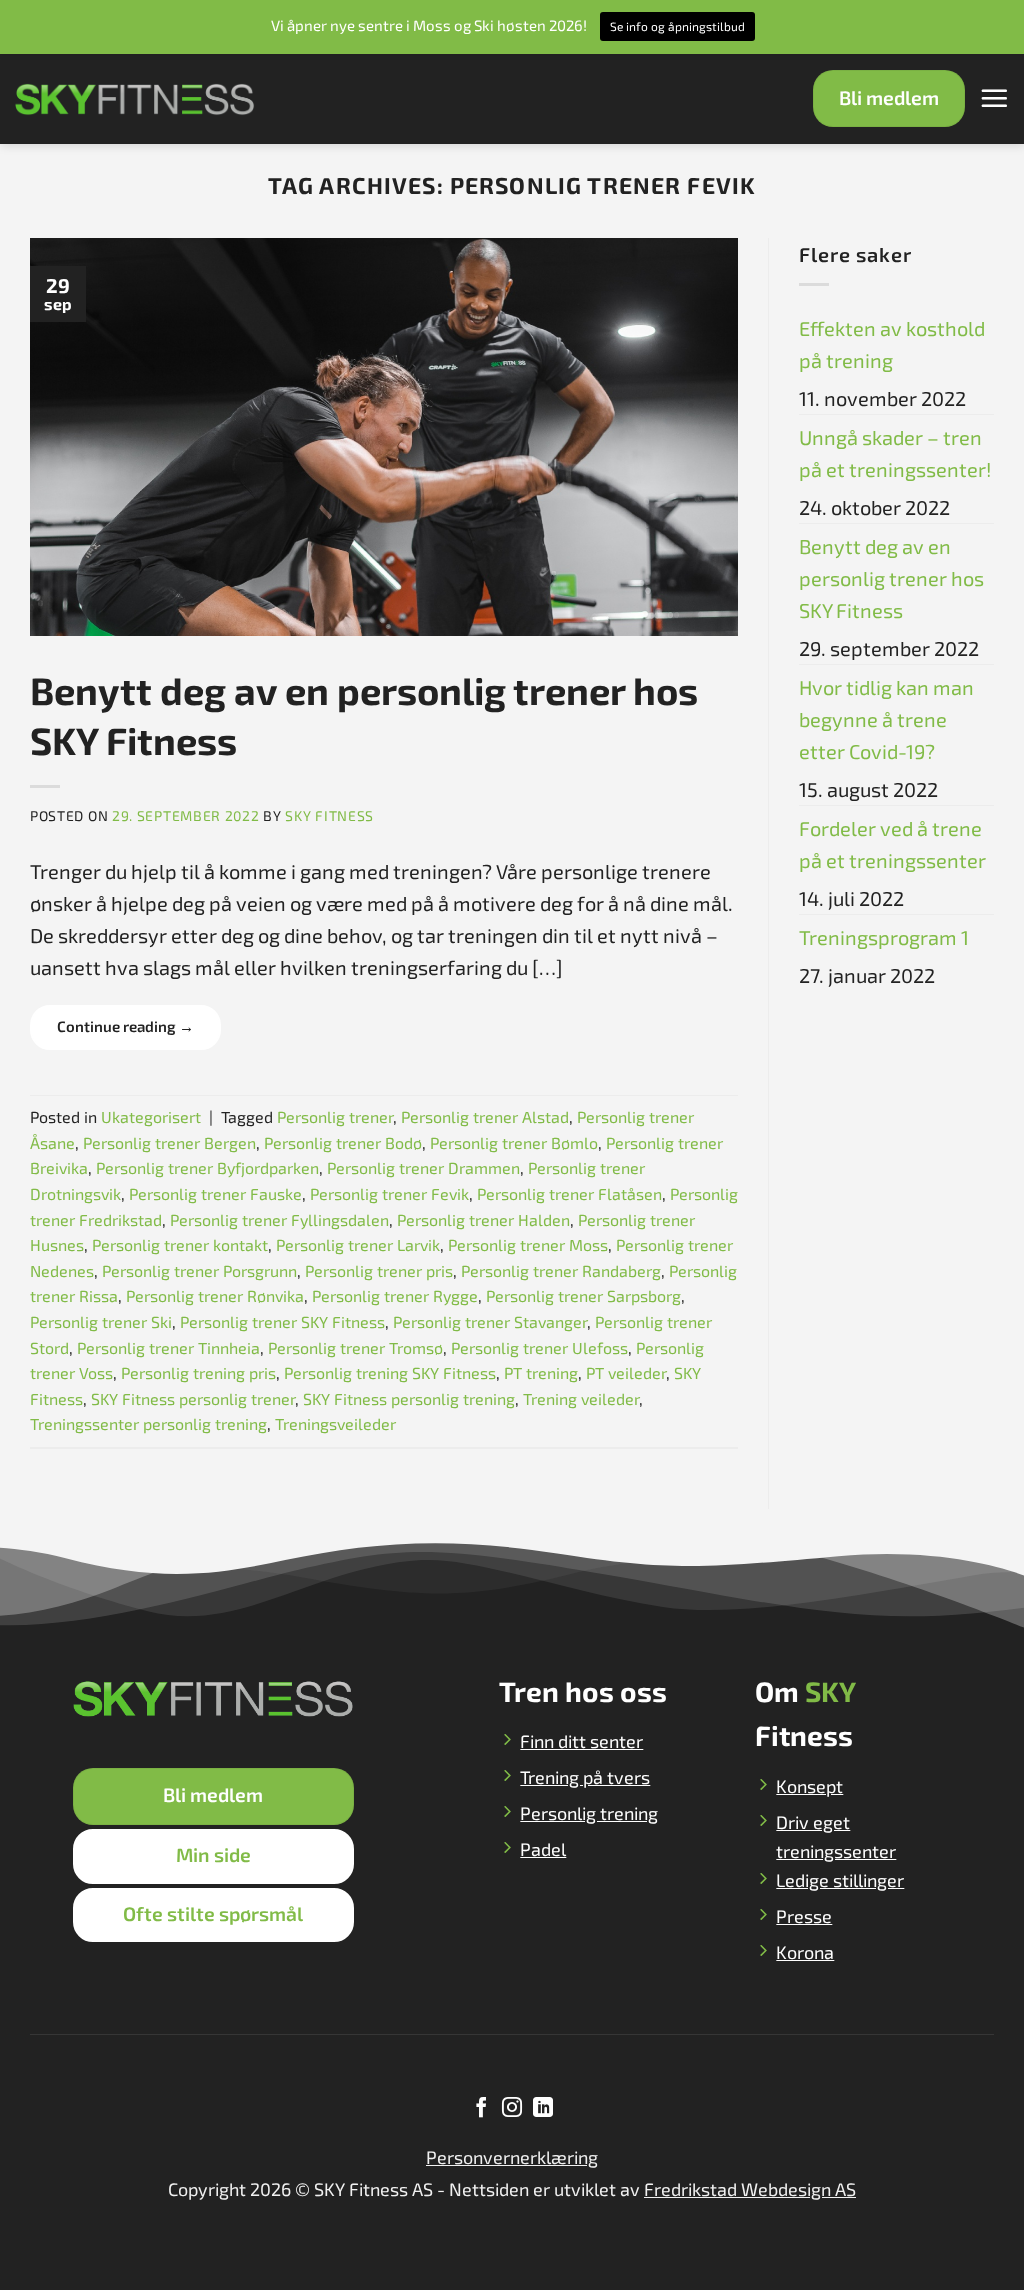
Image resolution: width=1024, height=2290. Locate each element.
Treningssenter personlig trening (148, 1423)
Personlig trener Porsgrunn (199, 1270)
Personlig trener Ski (101, 1321)
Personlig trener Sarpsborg (583, 1295)
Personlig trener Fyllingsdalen (279, 1219)
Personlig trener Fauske (215, 1193)
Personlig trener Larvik (358, 1244)
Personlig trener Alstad (485, 1116)
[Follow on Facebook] (481, 2109)
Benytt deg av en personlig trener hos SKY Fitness (891, 578)
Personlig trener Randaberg (561, 1270)
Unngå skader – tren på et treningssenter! (895, 453)
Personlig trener (335, 1116)
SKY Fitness (329, 815)
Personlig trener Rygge (395, 1295)
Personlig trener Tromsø (355, 1347)
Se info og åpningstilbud (677, 26)
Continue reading (125, 1026)
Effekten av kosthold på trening (892, 344)
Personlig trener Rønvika (215, 1295)
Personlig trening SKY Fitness (390, 1372)
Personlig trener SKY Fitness (282, 1321)
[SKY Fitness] (135, 99)
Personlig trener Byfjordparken (207, 1167)
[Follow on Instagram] (512, 2109)
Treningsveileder (335, 1423)
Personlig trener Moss (528, 1244)
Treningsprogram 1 (884, 937)
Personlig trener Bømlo (514, 1142)
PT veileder (626, 1372)
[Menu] (994, 98)
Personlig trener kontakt (180, 1244)
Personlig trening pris (198, 1372)
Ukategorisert (151, 1116)
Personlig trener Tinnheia (168, 1347)
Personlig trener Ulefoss (539, 1347)
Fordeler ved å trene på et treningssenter (892, 844)
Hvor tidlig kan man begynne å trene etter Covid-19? (886, 719)
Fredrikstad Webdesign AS (750, 2189)
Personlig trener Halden (483, 1219)
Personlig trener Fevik (389, 1193)
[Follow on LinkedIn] (542, 2109)
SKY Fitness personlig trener (193, 1398)
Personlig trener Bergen (169, 1142)
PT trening (541, 1372)
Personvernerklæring (512, 2157)
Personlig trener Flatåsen (569, 1193)
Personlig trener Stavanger (490, 1321)
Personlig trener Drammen (423, 1167)
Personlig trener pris (379, 1270)
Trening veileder (581, 1398)
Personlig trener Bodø (343, 1142)
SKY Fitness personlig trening (409, 1398)
